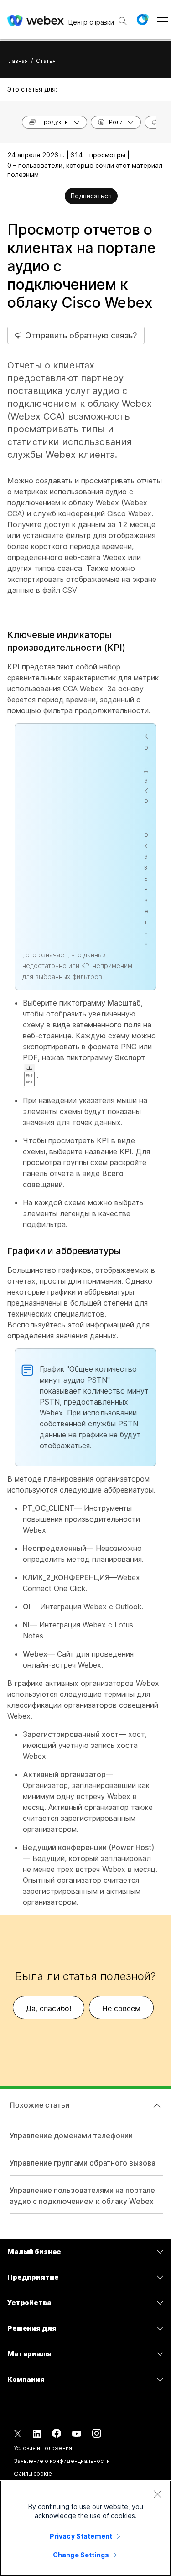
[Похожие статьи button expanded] (157, 2106)
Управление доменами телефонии (71, 2135)
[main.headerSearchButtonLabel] (123, 18)
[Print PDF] (57, 197)
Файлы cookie (33, 2474)
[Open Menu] (163, 20)
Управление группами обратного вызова (83, 2163)
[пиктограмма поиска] (123, 21)
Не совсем (121, 2008)
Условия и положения (43, 2448)
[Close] (157, 2494)
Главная (17, 61)
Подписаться (91, 196)
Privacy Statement (81, 2536)
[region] (85, 2528)
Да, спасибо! (49, 2008)
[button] (142, 20)
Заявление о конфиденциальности (62, 2461)
